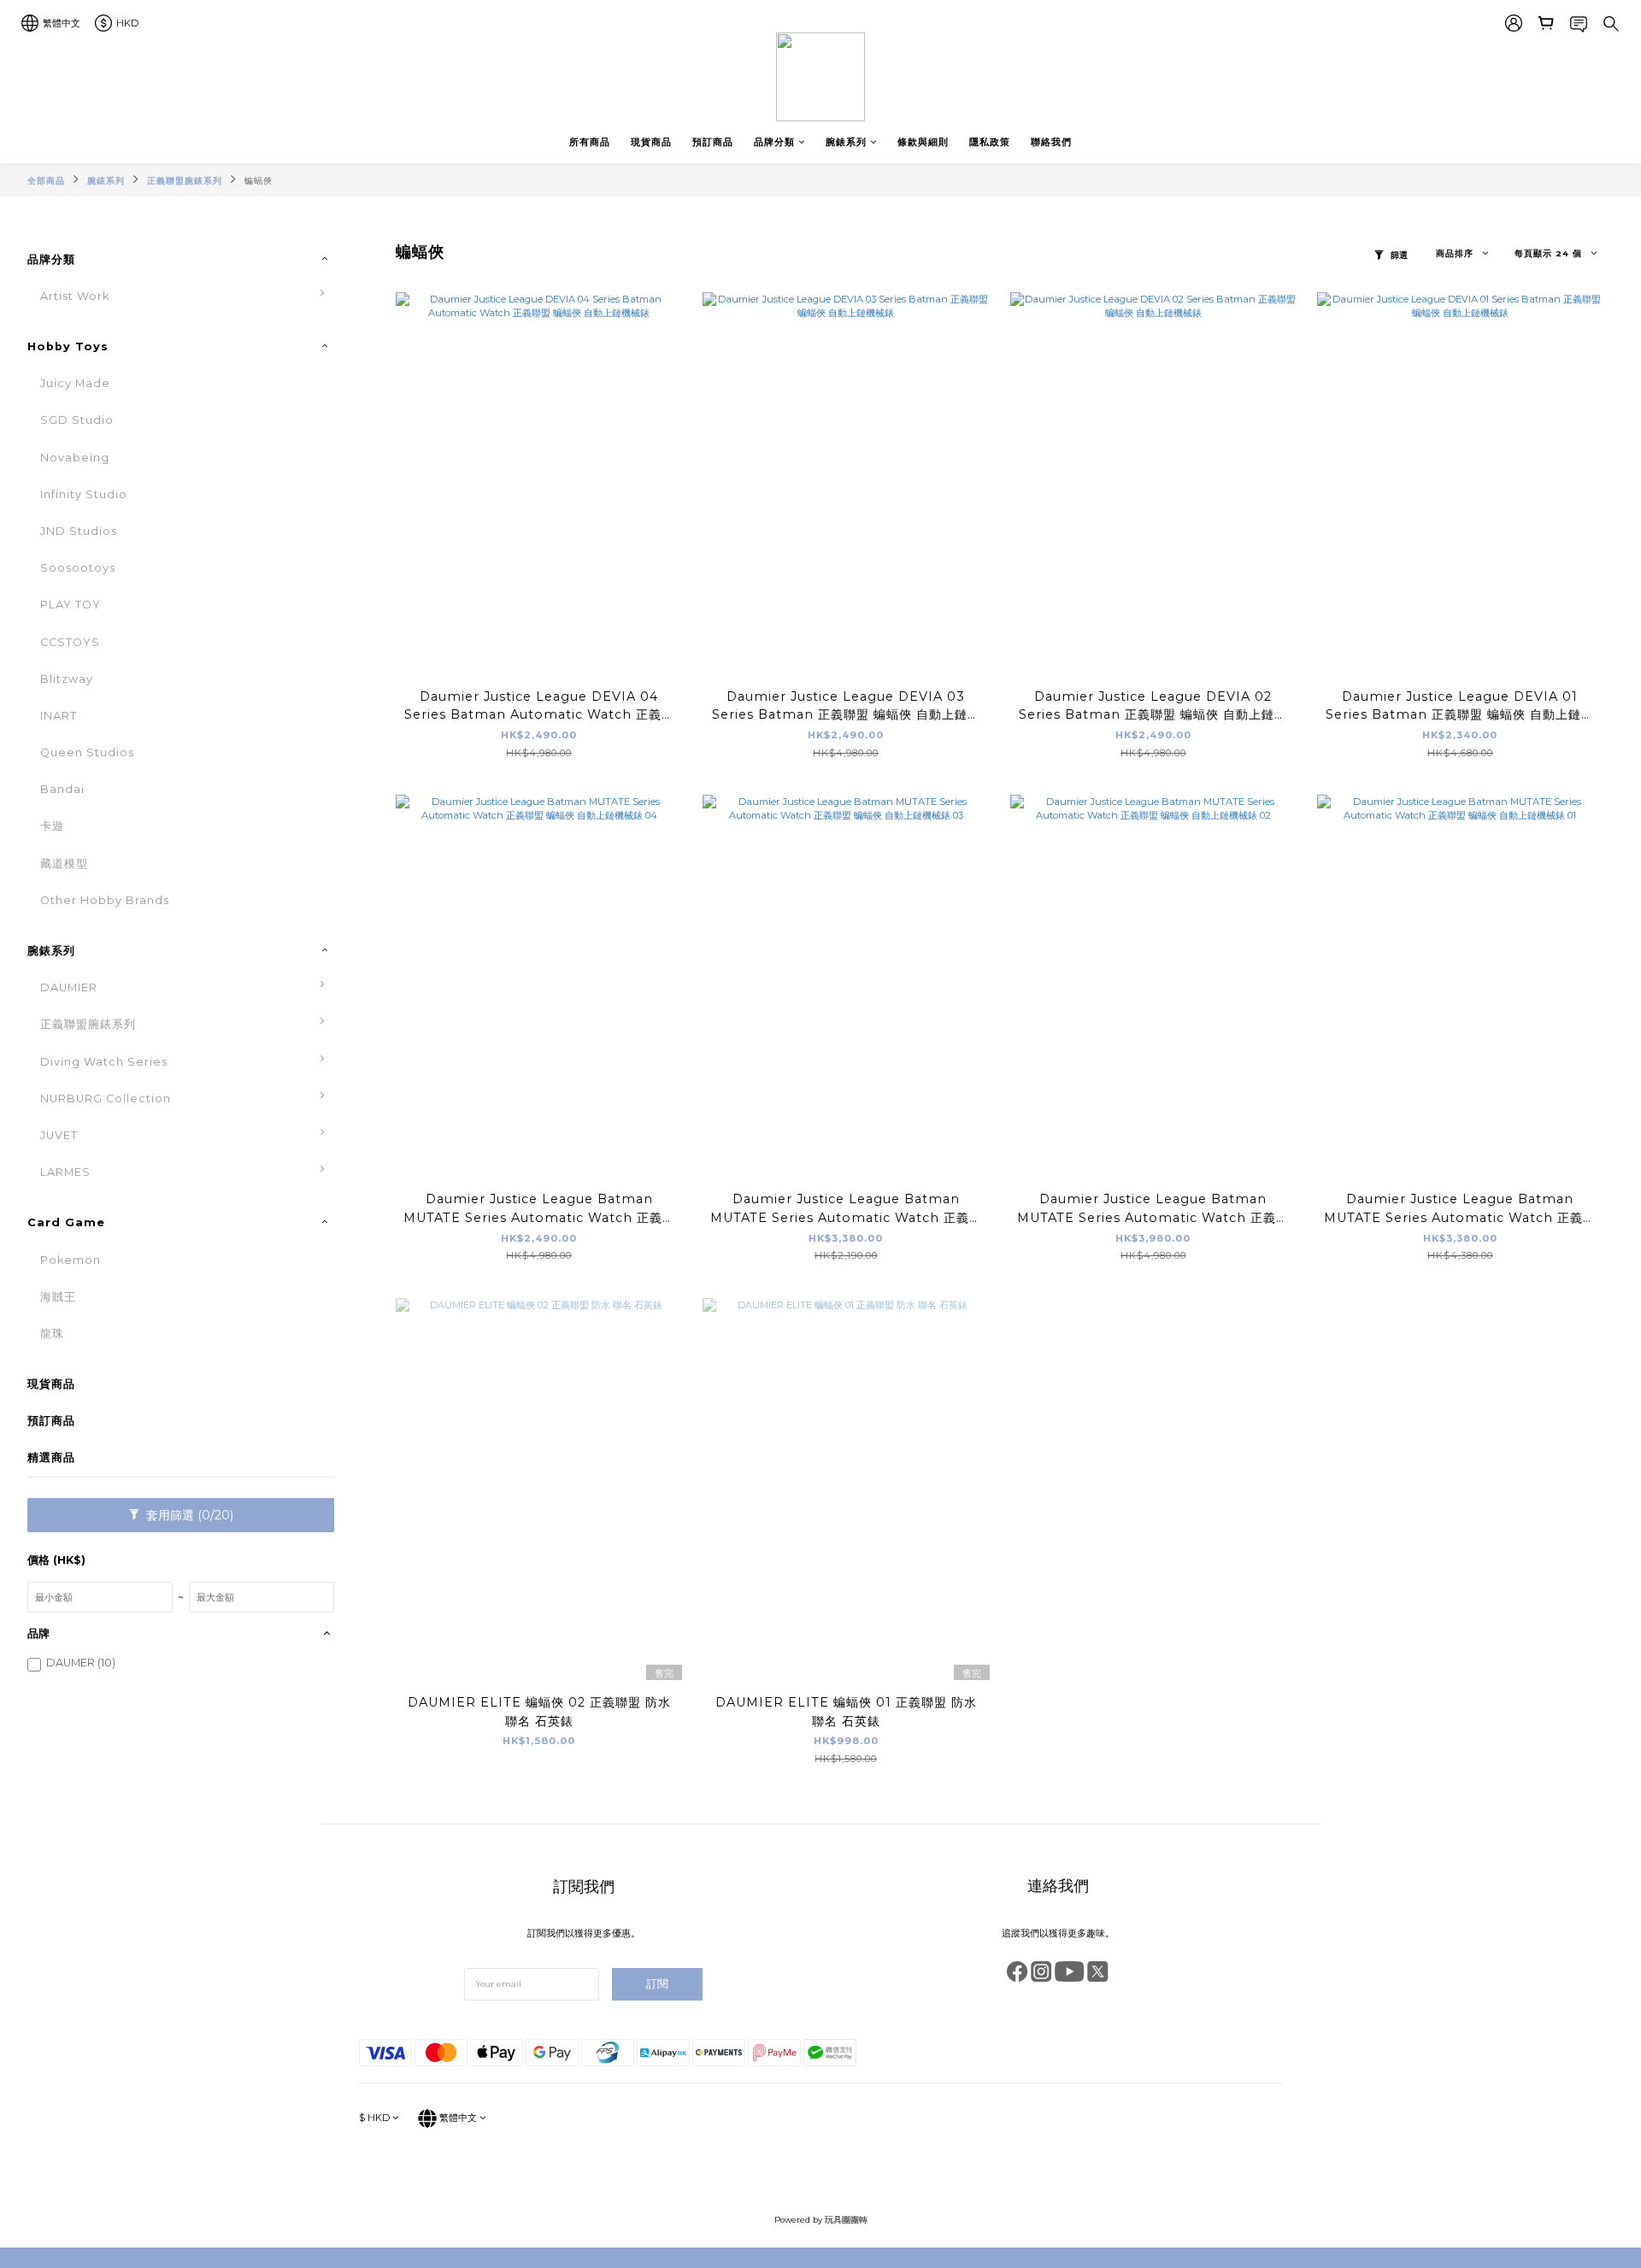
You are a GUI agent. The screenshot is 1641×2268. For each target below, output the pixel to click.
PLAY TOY (71, 605)
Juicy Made (75, 383)
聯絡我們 (1051, 142)
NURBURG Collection (106, 1099)
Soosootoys (78, 568)
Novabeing (75, 458)
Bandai (62, 789)
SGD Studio (77, 420)
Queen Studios (87, 752)
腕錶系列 (846, 142)
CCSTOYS (70, 642)
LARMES (65, 1172)
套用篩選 (188, 1515)
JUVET (59, 1135)
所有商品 (590, 142)
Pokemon (71, 1260)
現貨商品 (651, 142)
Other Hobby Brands (105, 900)
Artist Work (75, 296)
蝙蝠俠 (259, 181)
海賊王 (58, 1297)
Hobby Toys (68, 347)
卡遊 (52, 826)
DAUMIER (69, 987)
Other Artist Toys (403, 784)
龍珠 (52, 1334)
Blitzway (67, 679)
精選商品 (51, 1457)
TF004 (371, 1292)
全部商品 (46, 181)
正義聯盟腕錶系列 (185, 181)
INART (59, 716)
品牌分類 (774, 142)
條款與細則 (923, 142)
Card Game (66, 1222)
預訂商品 (713, 142)
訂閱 (657, 1984)
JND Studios (79, 531)
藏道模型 (64, 864)
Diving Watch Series (104, 1062)
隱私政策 (990, 142)
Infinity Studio (84, 494)
